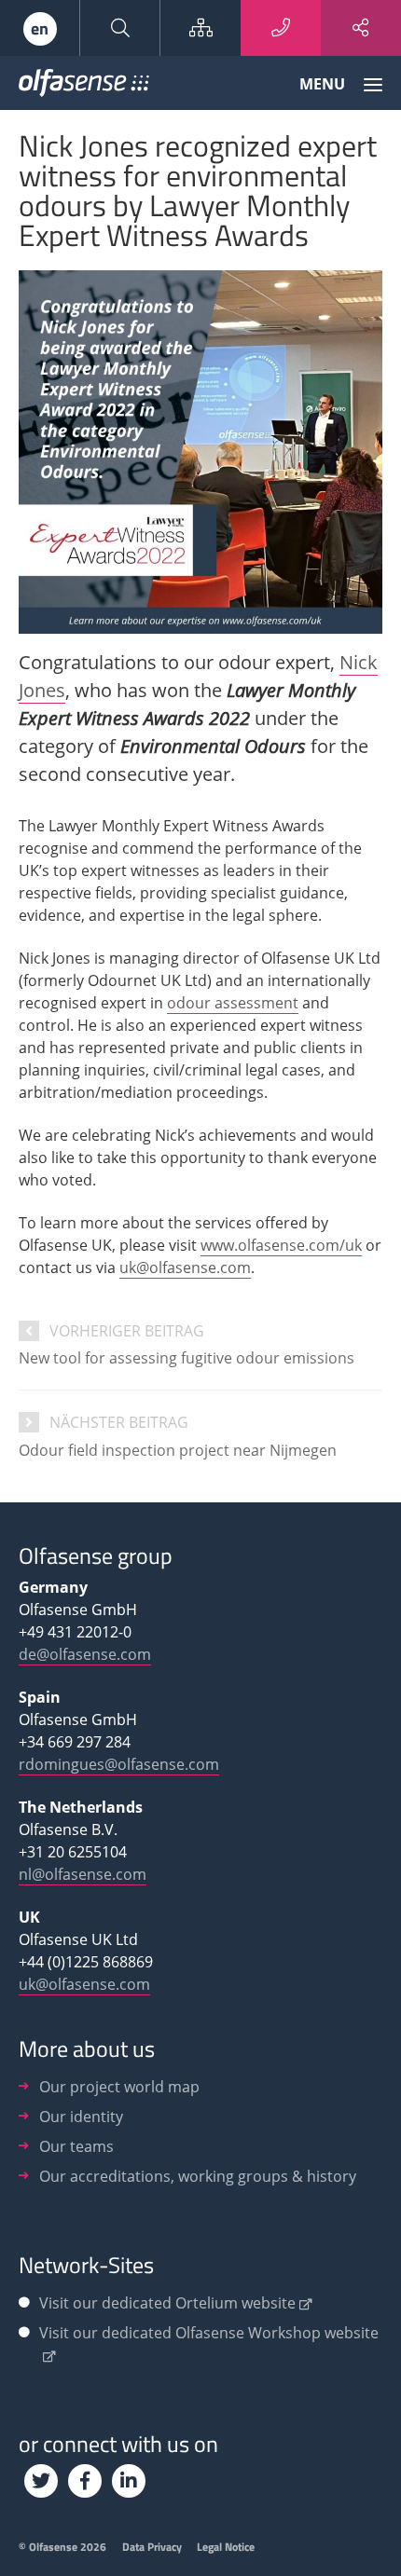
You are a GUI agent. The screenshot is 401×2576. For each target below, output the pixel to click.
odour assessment (233, 1003)
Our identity (81, 2117)
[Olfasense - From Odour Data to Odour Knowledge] (84, 87)
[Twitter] (41, 2481)
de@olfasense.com (85, 1654)
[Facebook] (85, 2481)
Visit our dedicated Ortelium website (167, 2303)
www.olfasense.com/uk (281, 1245)
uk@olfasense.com (185, 1267)
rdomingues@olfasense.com (119, 1764)
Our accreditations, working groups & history (198, 2176)
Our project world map (119, 2087)
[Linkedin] (129, 2481)
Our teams (76, 2146)
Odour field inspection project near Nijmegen (178, 1450)
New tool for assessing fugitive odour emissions (187, 1358)
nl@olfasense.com (83, 1874)
